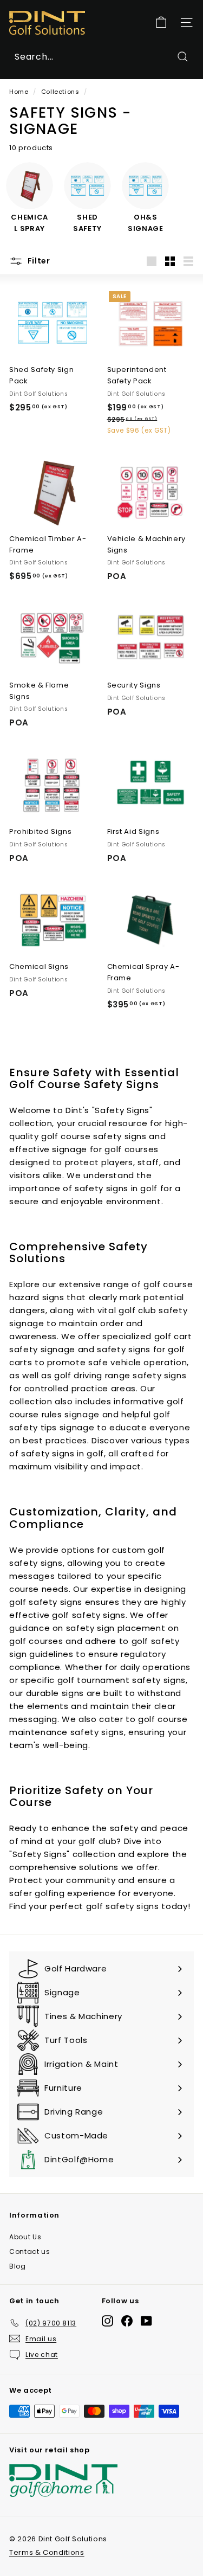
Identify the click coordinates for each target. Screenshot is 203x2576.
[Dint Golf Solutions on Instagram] (107, 2321)
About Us (25, 2237)
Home (19, 92)
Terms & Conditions (47, 2552)
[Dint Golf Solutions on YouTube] (146, 2321)
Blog (18, 2266)
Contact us (30, 2251)
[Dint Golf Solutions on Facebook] (127, 2321)
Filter (38, 261)
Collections (60, 92)
